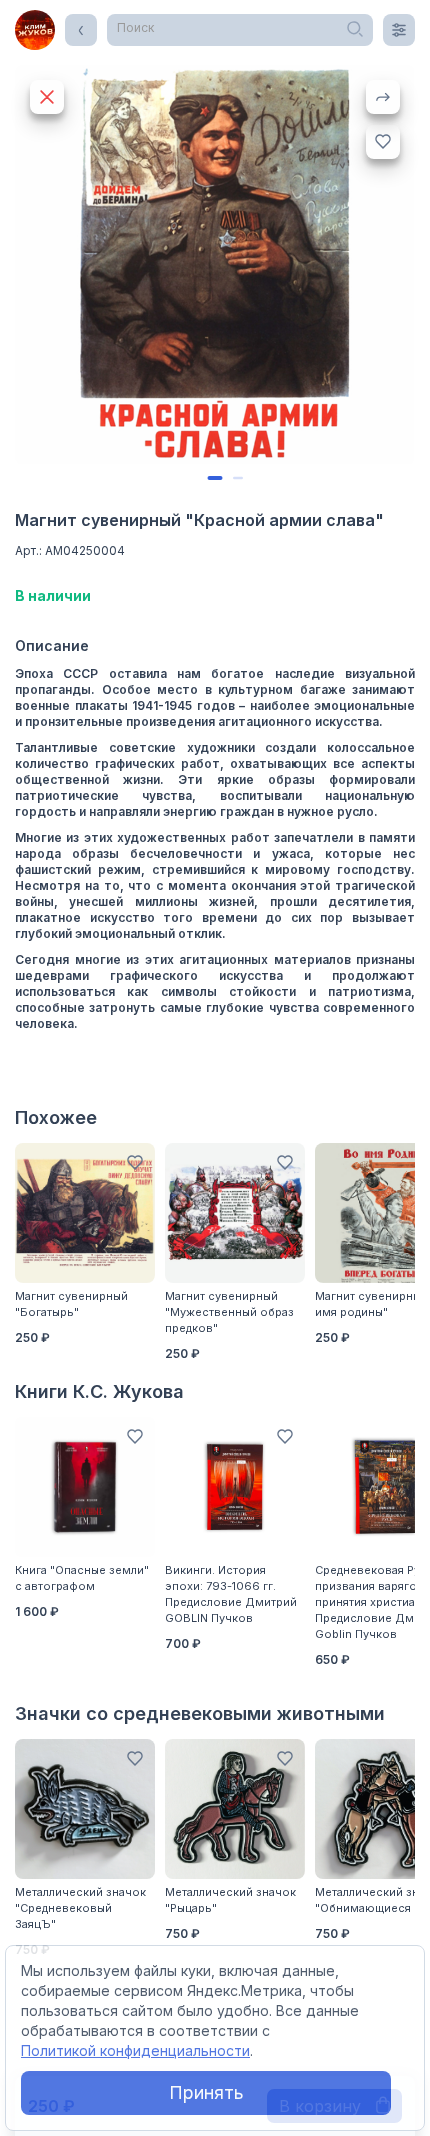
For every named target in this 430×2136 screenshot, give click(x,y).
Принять (206, 2092)
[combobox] (240, 30)
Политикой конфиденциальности (135, 2050)
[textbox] (240, 28)
